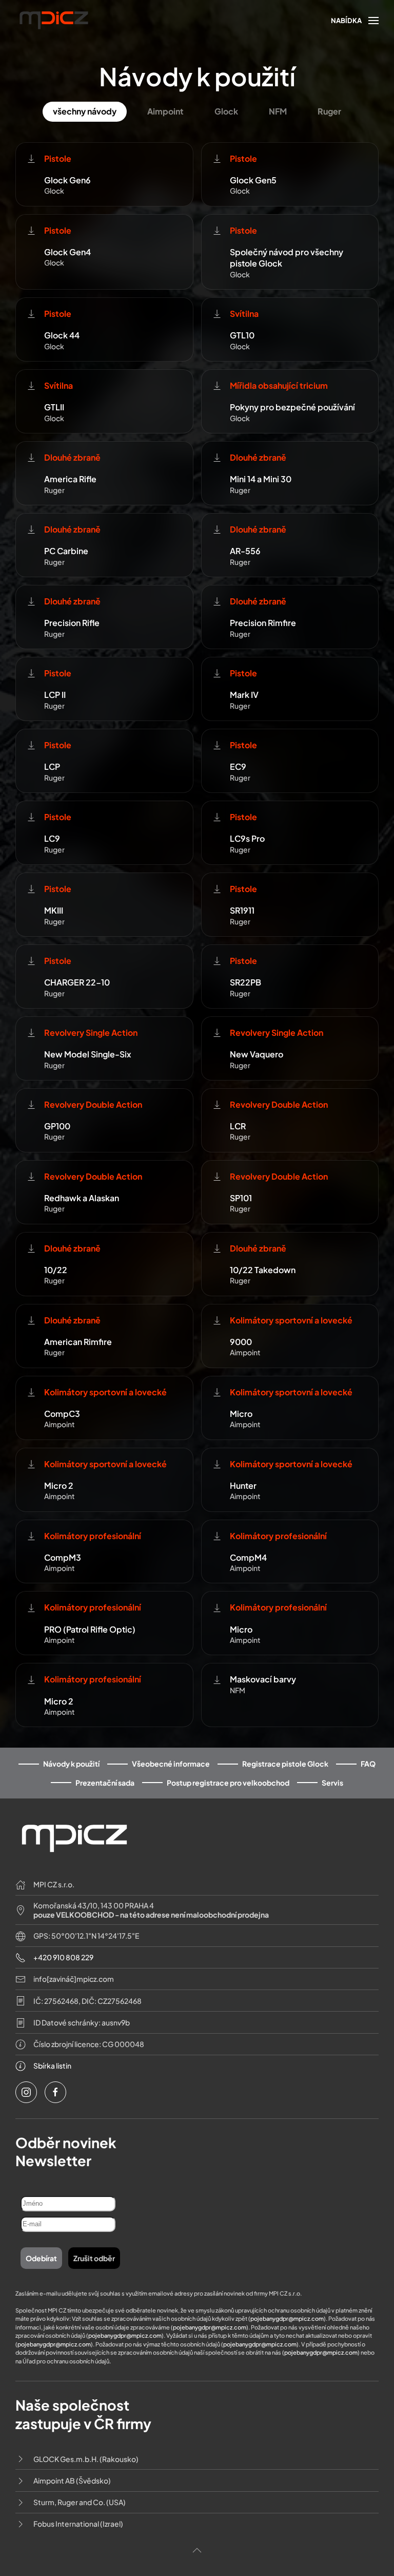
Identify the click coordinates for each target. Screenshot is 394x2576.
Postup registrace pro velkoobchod (228, 1783)
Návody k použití (71, 1764)
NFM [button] (278, 111)
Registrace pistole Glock (285, 1764)
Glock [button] (226, 111)
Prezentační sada (105, 1783)
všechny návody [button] (85, 111)
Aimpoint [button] (165, 111)
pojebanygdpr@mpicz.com (287, 2318)
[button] (355, 21)
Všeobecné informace (171, 1764)
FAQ (368, 1764)
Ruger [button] (329, 111)
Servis (332, 1783)
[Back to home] (54, 25)
